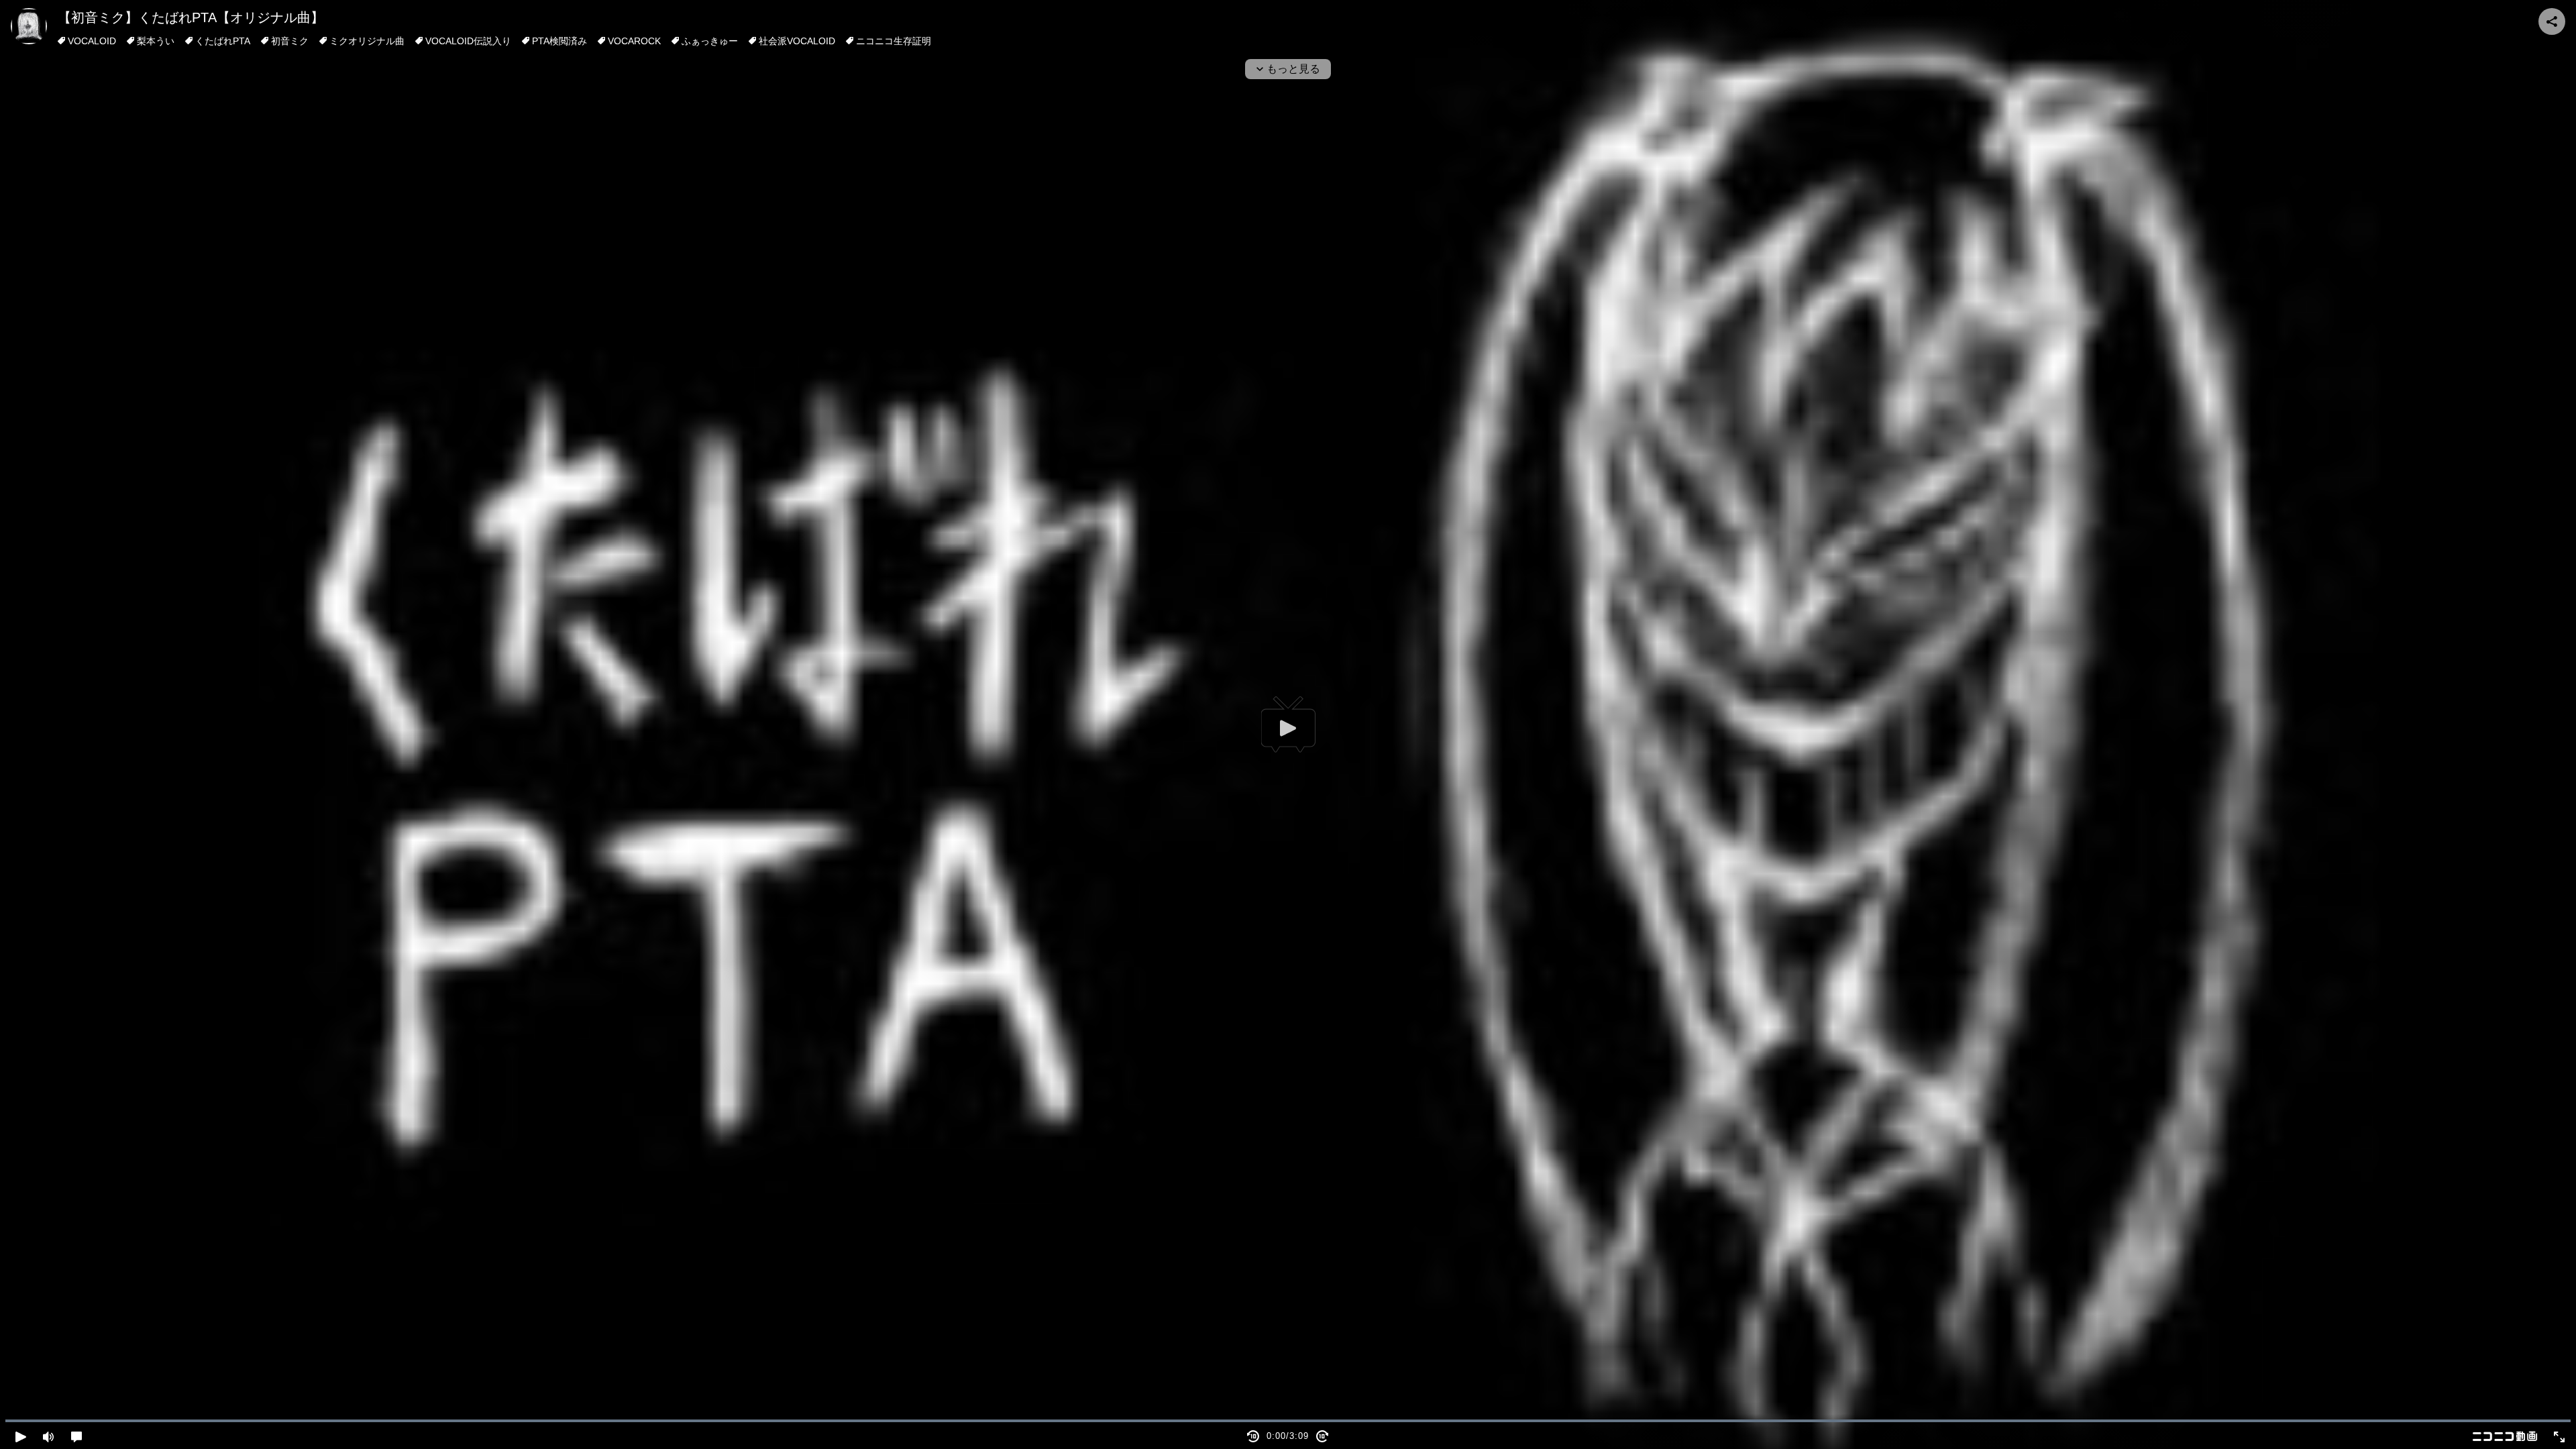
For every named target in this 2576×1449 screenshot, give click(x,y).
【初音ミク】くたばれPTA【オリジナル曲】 (191, 17)
